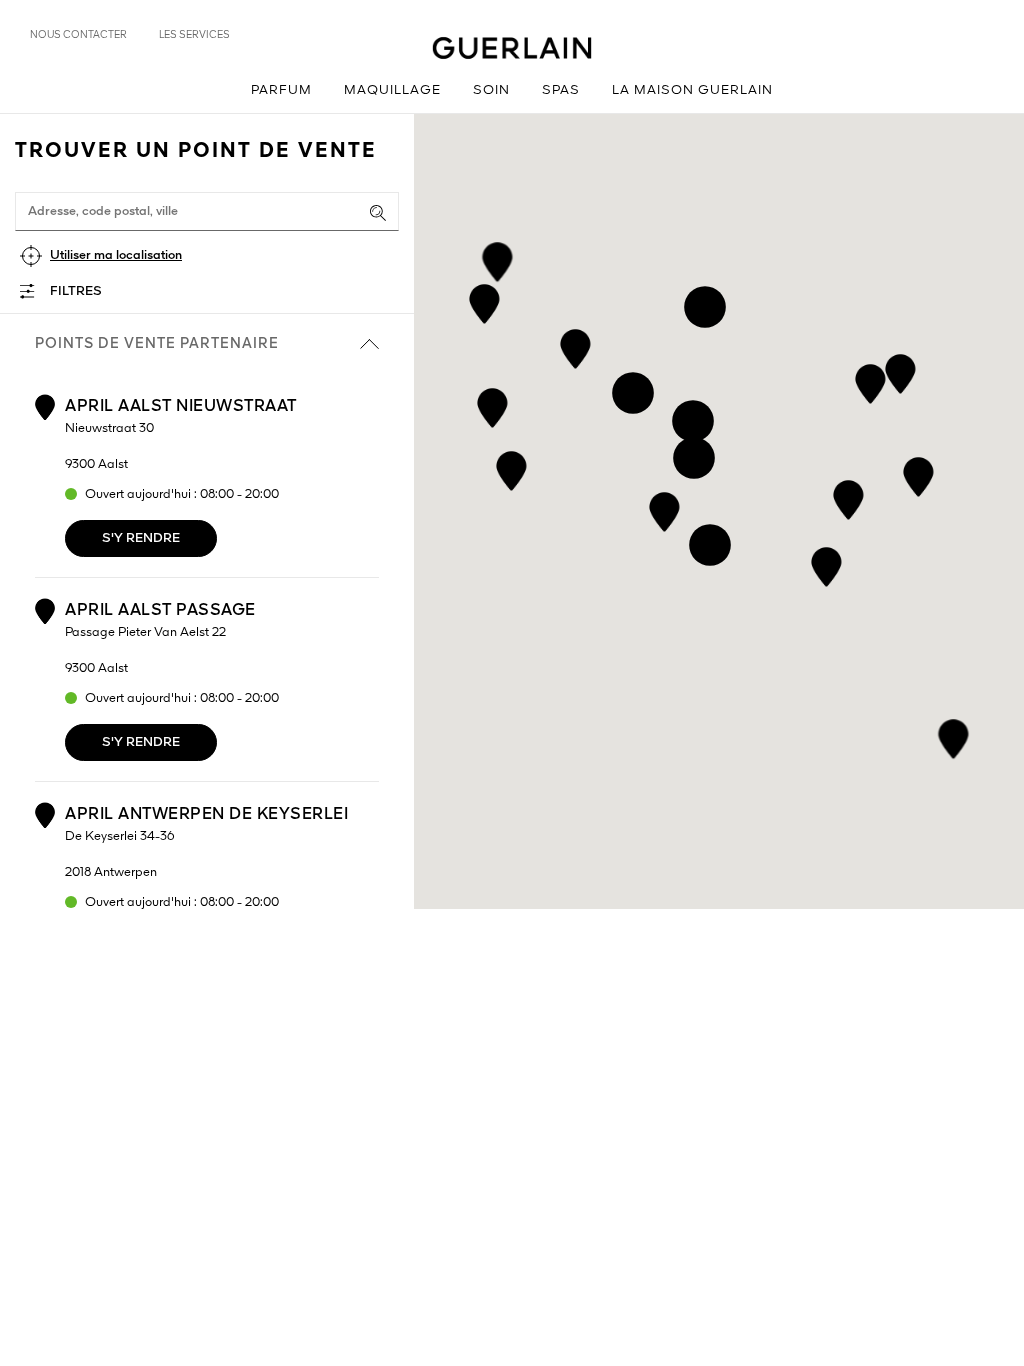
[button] (664, 508)
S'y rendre (141, 538)
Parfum (281, 90)
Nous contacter (78, 35)
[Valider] (378, 213)
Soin (491, 90)
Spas (561, 90)
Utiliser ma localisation (116, 255)
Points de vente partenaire (157, 344)
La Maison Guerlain (692, 90)
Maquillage (392, 90)
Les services (194, 35)
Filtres (76, 291)
